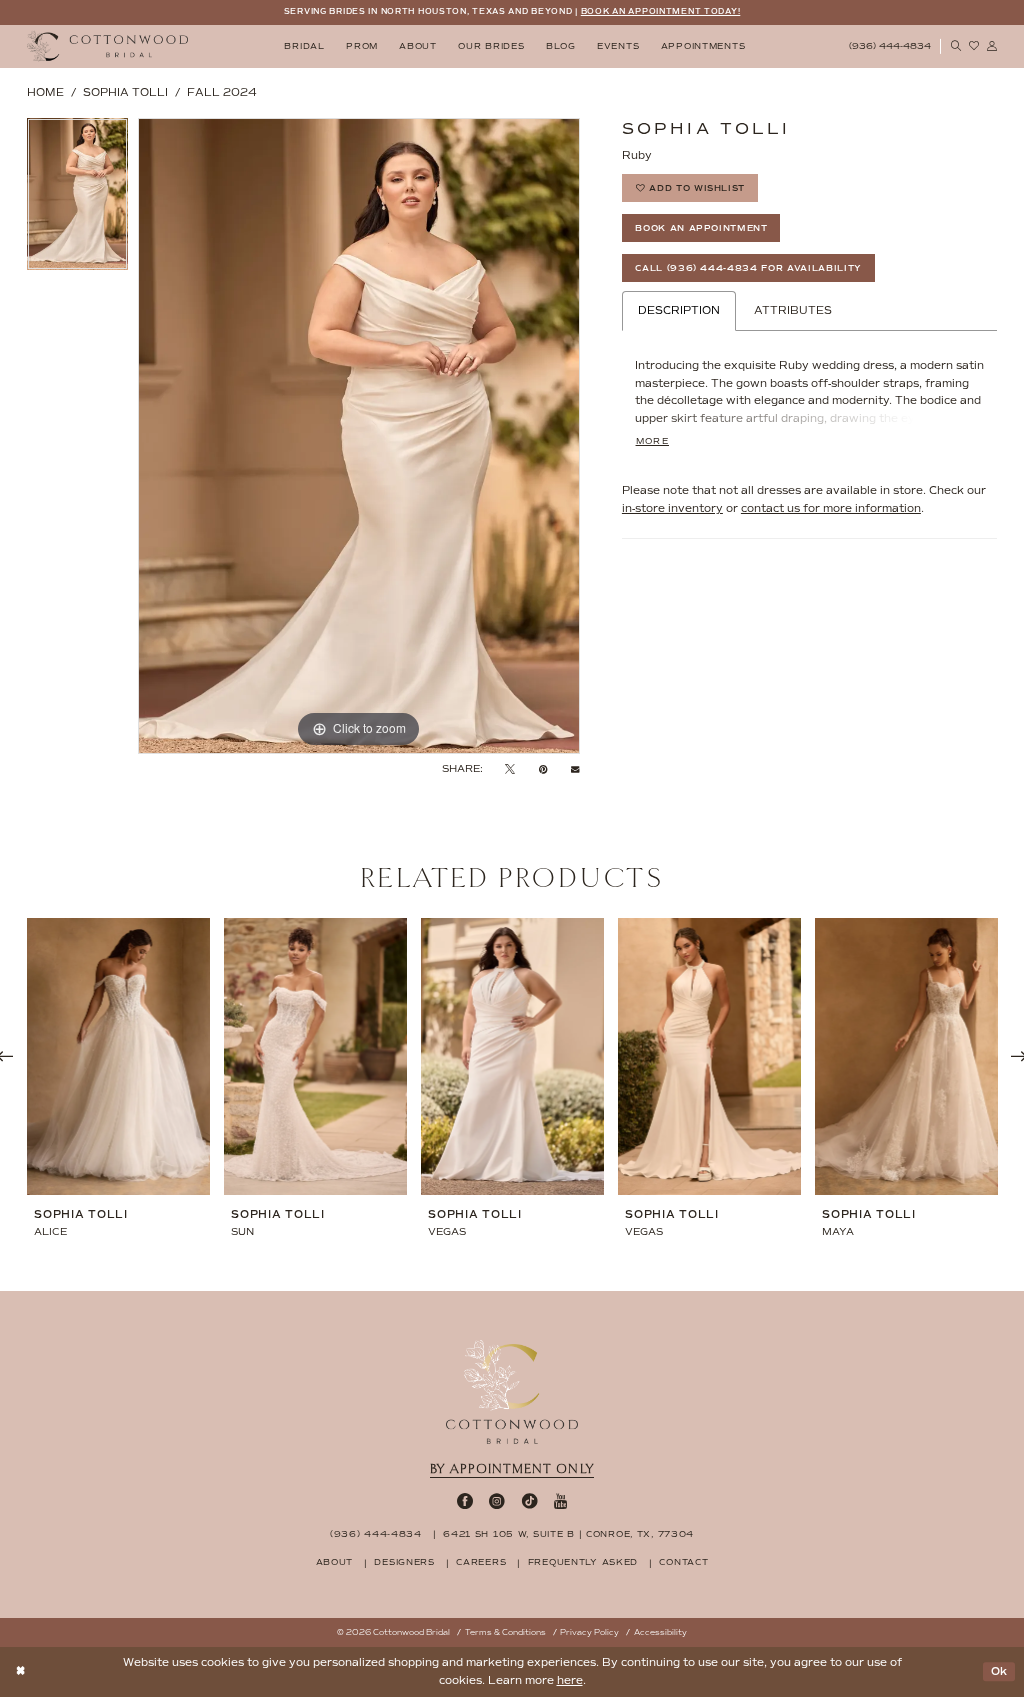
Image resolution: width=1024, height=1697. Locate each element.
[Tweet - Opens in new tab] (510, 769)
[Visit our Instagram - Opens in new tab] (497, 1501)
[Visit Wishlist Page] (974, 46)
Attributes (793, 310)
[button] (992, 46)
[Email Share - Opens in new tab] (575, 769)
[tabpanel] (77, 199)
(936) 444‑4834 (376, 1534)
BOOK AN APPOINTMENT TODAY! (661, 11)
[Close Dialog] (21, 1672)
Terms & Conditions (505, 1632)
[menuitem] (305, 46)
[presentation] (118, 1057)
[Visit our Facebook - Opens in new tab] (465, 1501)
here (570, 1680)
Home (45, 92)
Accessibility (660, 1632)
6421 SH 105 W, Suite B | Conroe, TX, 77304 (568, 1534)
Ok (1000, 1671)
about (335, 1562)
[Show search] (956, 46)
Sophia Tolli (125, 92)
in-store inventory (672, 508)
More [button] (652, 441)
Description (679, 310)
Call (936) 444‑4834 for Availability (748, 268)
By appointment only (511, 1469)
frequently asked (583, 1562)
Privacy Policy (589, 1632)
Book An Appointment (701, 228)
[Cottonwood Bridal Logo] (107, 46)
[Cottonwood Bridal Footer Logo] (512, 1392)
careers (481, 1562)
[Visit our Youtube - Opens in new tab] (560, 1501)
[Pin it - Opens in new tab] (543, 769)
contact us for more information (831, 508)
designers (404, 1562)
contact (683, 1562)
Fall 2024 (222, 92)
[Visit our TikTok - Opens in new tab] (530, 1501)
